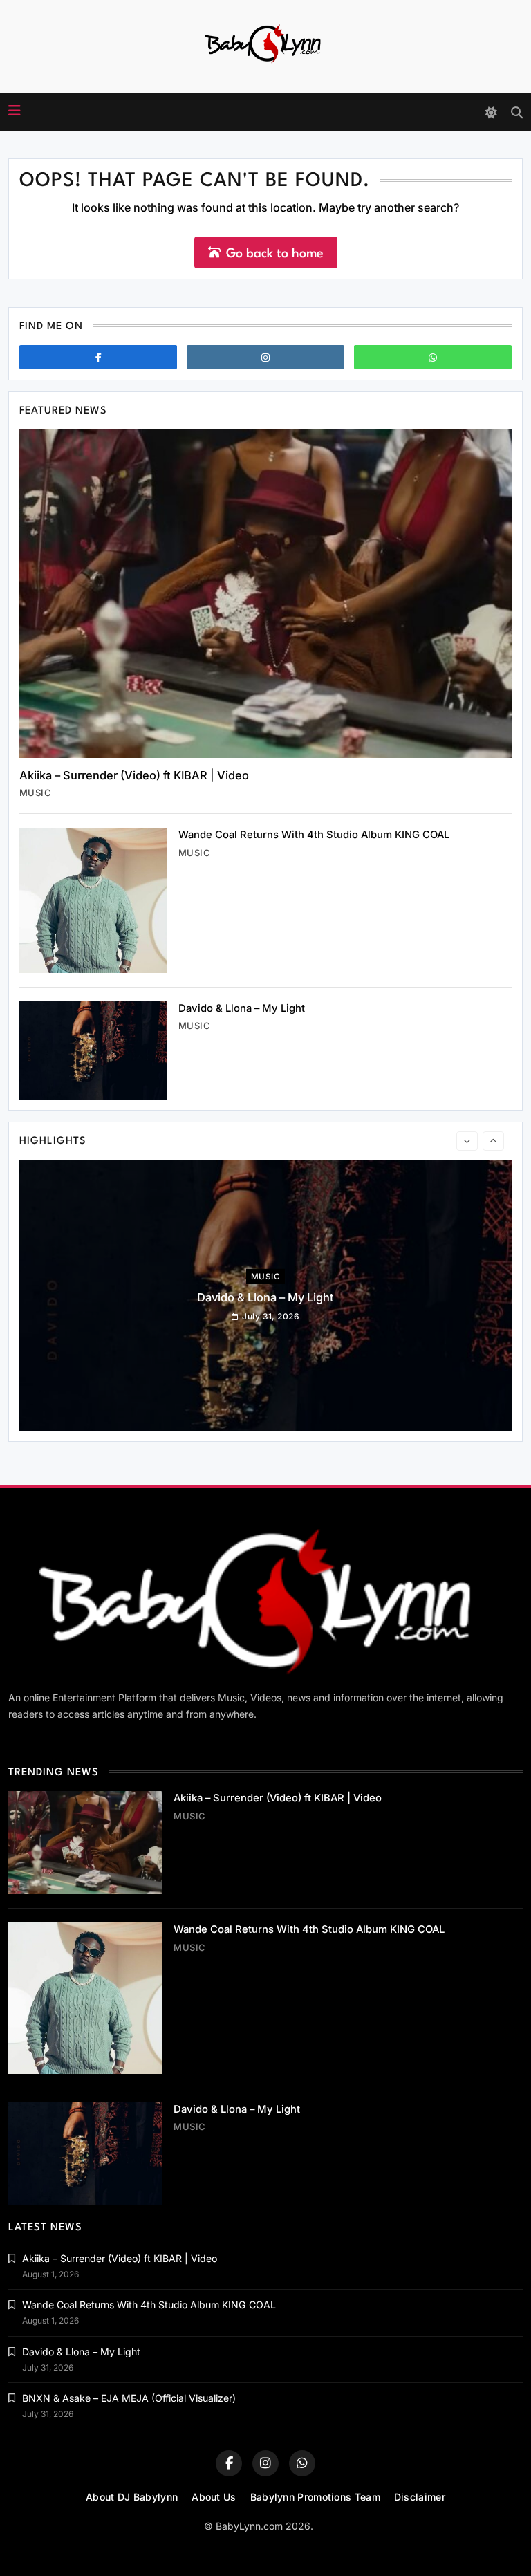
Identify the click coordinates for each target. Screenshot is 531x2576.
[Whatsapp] (433, 357)
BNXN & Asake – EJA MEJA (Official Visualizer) (129, 2398)
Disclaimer (420, 2497)
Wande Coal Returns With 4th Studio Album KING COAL (314, 835)
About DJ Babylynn (132, 2497)
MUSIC (35, 793)
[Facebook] (98, 357)
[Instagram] (265, 357)
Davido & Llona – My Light (242, 1008)
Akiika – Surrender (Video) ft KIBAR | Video (134, 775)
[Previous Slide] (467, 1141)
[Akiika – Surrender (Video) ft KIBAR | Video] (265, 594)
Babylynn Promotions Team (315, 2497)
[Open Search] (517, 112)
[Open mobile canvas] (15, 111)
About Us (214, 2497)
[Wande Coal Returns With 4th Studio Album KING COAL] (93, 900)
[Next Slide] (493, 1141)
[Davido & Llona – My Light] (93, 1050)
